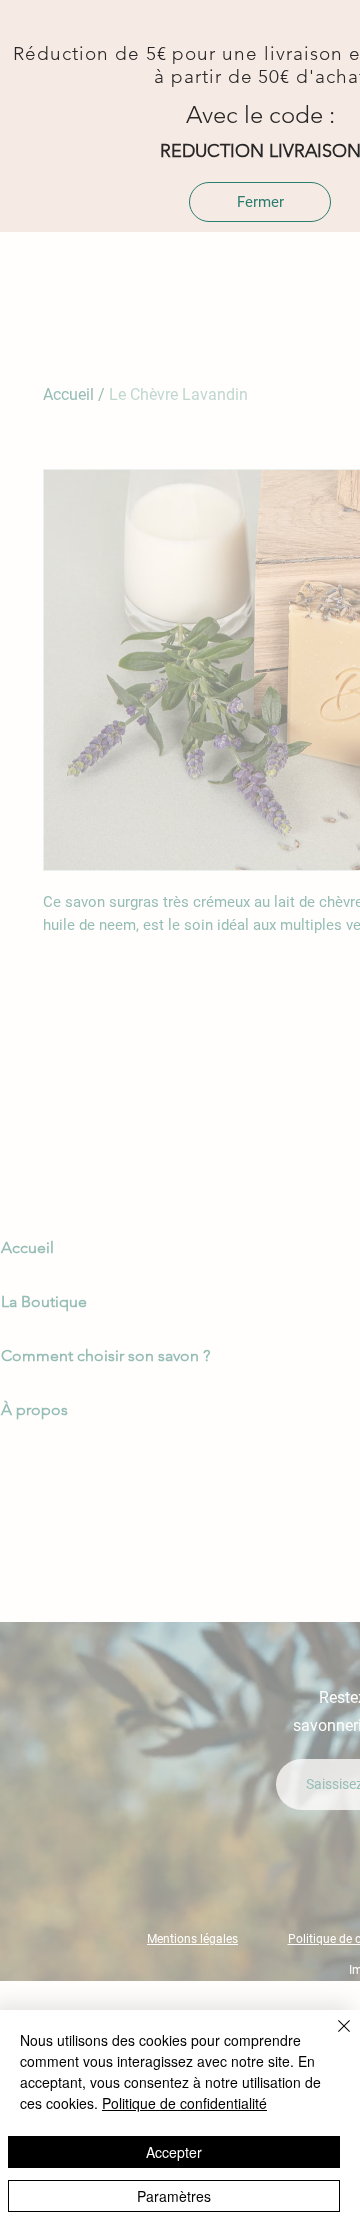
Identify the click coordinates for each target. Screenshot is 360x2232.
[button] (260, 202)
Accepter (174, 2152)
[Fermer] (332, 2038)
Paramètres (174, 2196)
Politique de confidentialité (184, 2103)
